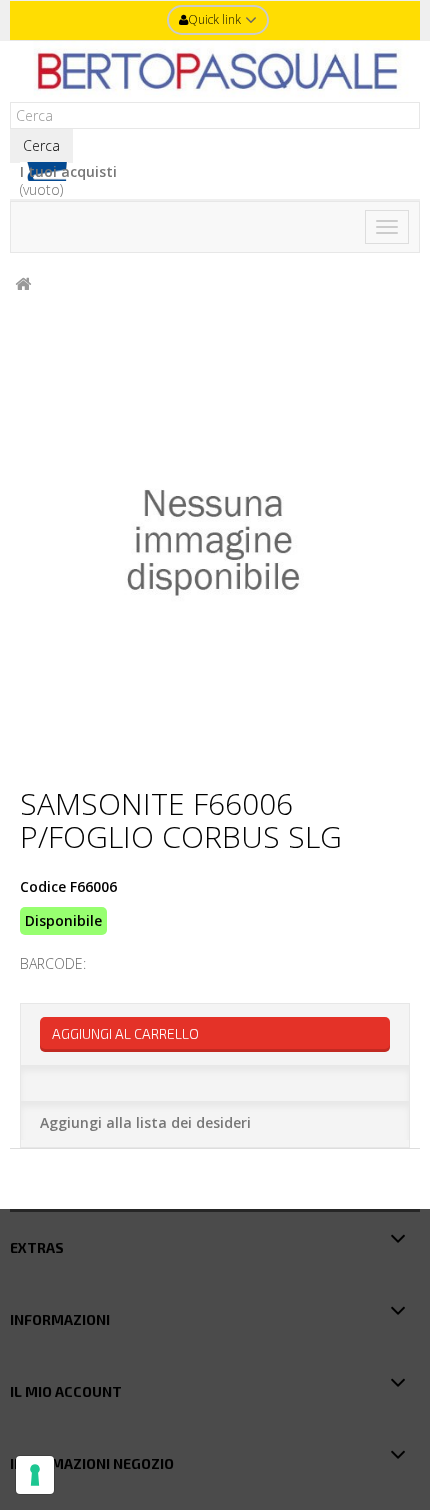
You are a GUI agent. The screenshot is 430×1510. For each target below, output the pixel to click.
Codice (43, 887)
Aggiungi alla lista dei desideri (145, 1122)
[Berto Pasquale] (215, 71)
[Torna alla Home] (23, 284)
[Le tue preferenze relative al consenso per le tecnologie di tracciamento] (35, 1475)
